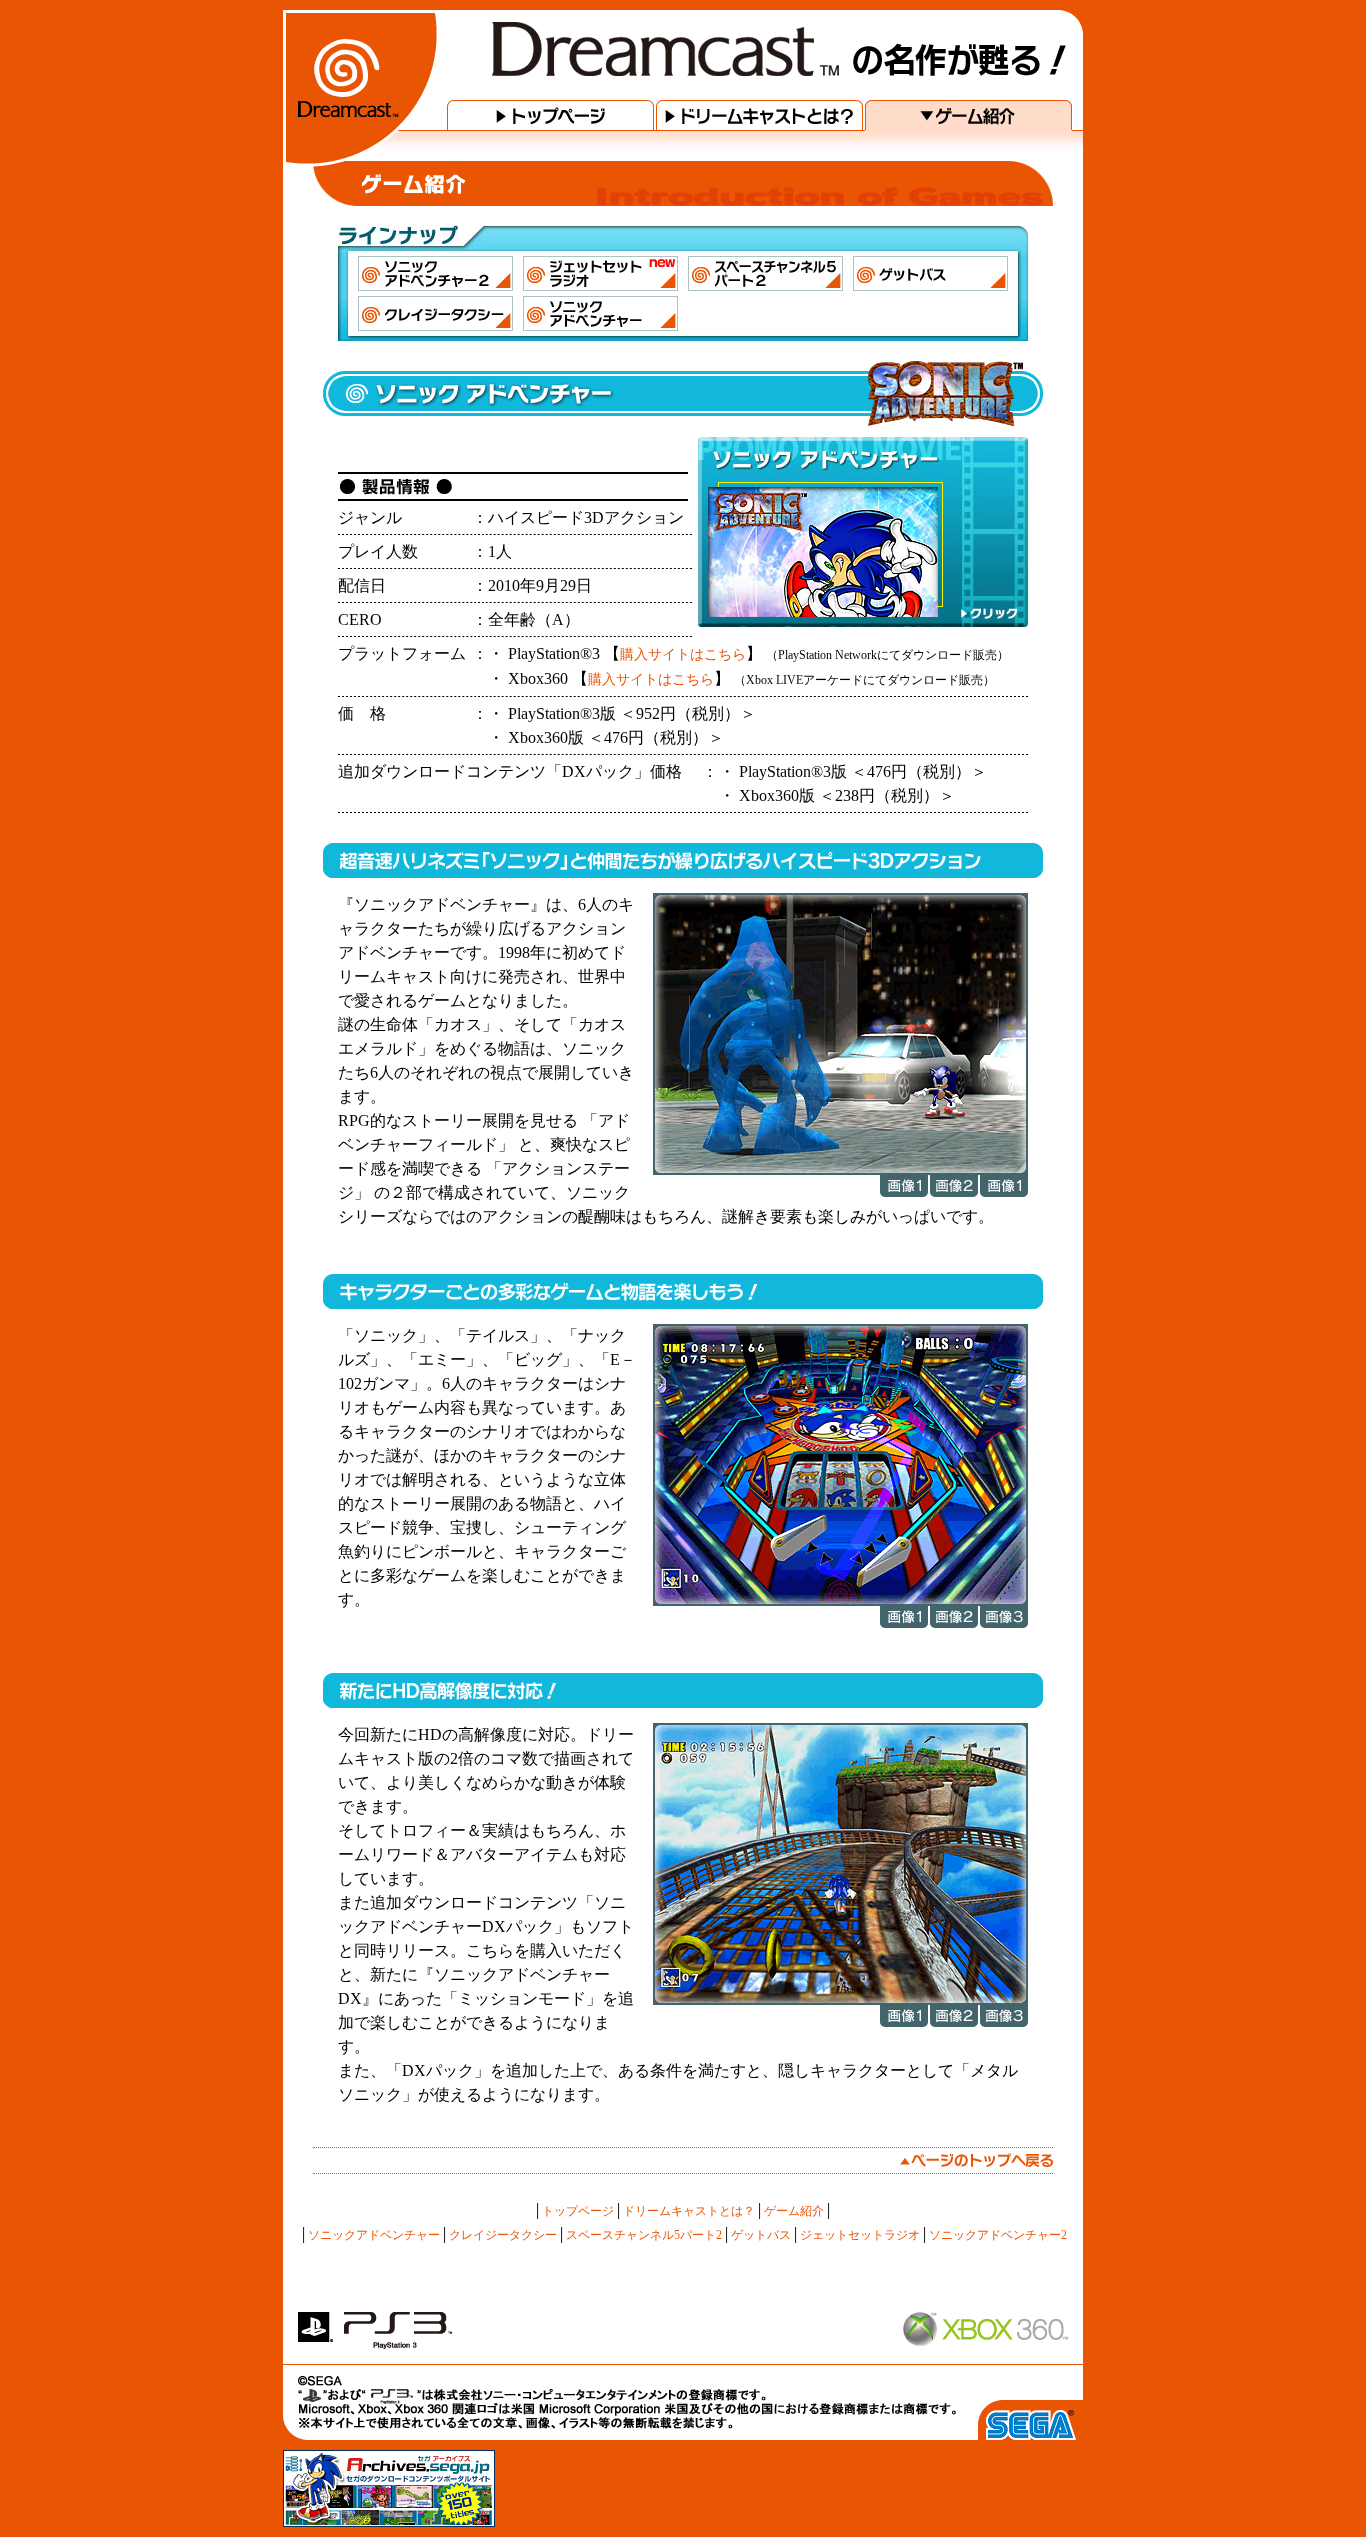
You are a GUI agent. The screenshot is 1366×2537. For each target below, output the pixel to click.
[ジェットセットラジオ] (600, 273)
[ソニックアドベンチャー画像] (840, 1170)
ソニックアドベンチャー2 (998, 2235)
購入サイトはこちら (683, 654)
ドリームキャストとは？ (689, 2211)
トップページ (578, 2211)
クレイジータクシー (503, 2235)
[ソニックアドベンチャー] (600, 313)
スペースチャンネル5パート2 (644, 2235)
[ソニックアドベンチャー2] (435, 273)
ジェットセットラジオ (860, 2235)
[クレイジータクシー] (435, 313)
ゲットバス (761, 2235)
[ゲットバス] (930, 273)
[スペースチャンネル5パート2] (765, 273)
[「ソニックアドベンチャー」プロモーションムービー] (863, 532)
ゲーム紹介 (794, 2211)
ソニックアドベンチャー (374, 2235)
